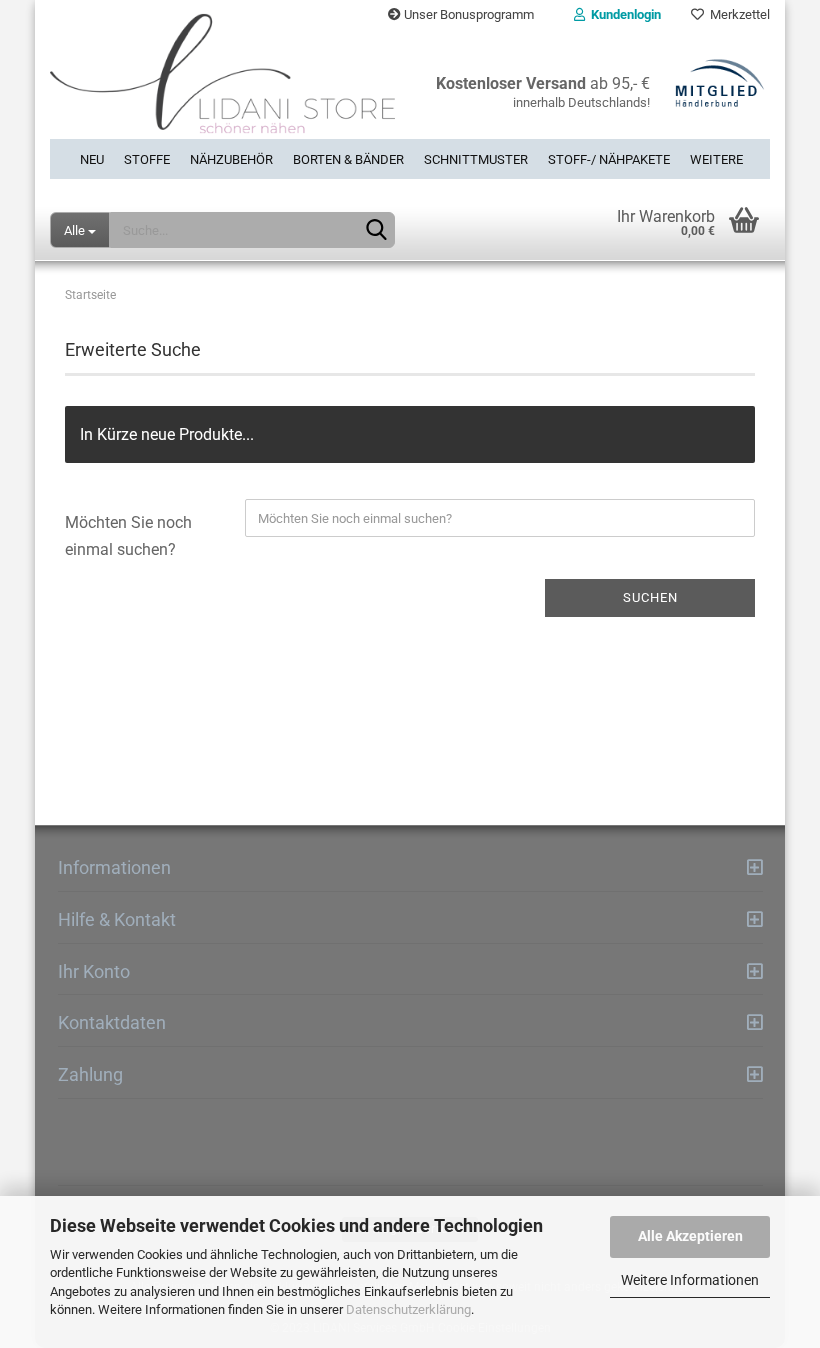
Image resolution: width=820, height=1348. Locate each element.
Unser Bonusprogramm (467, 14)
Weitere (716, 159)
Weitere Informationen (690, 1280)
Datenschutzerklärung (408, 1309)
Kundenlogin (623, 14)
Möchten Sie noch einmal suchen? (128, 536)
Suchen (650, 597)
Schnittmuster (476, 159)
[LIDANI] (222, 84)
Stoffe (147, 159)
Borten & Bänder (348, 159)
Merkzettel (737, 14)
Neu (92, 159)
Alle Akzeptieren (690, 1236)
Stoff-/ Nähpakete (609, 159)
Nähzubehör (231, 159)
